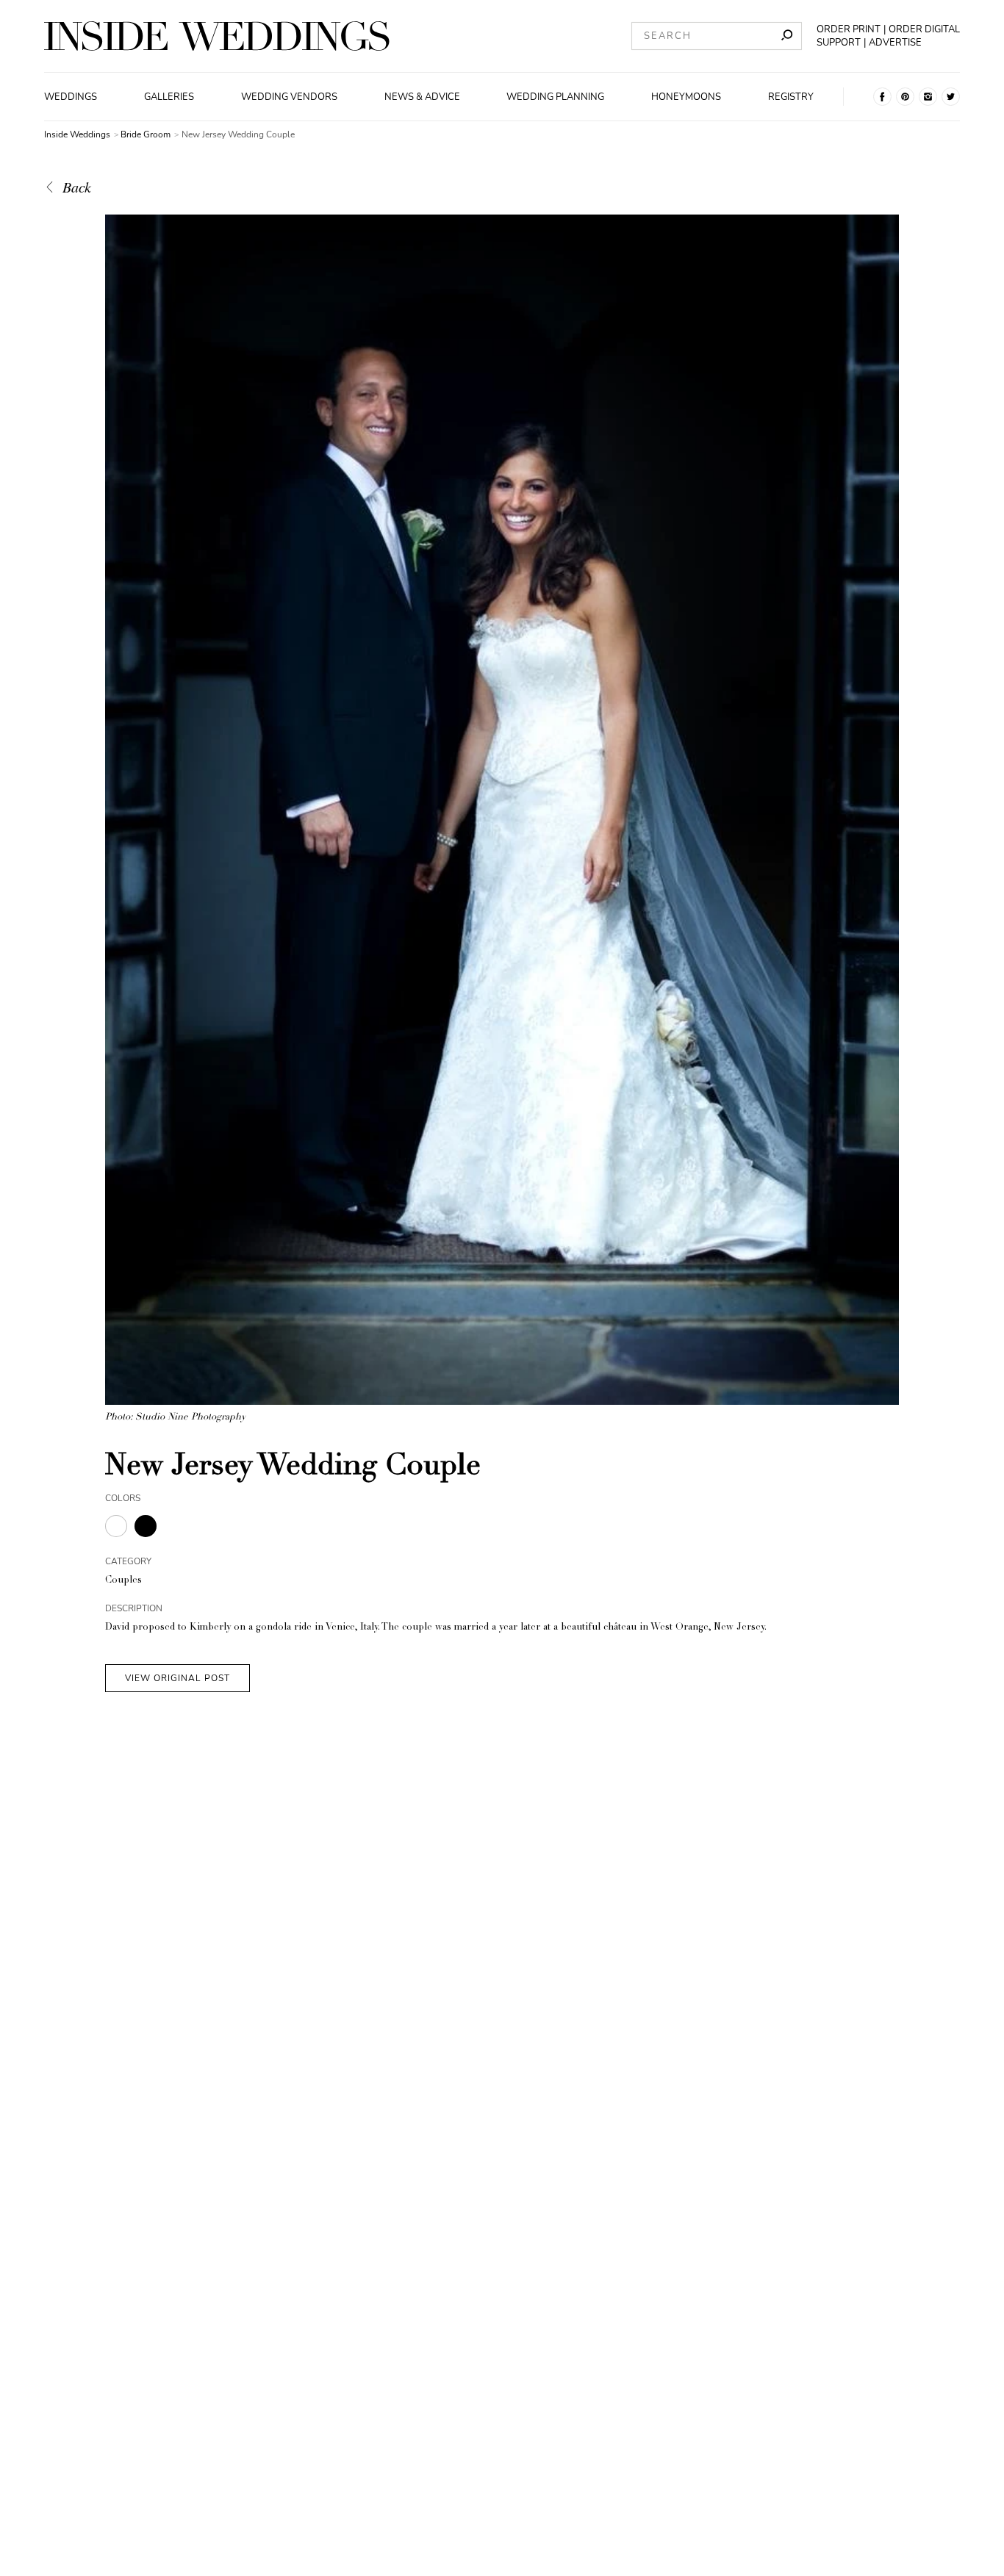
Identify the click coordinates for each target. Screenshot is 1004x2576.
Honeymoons (686, 97)
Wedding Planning (555, 97)
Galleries (169, 97)
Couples (123, 1581)
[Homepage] (217, 36)
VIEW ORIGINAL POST (178, 1678)
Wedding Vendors (289, 97)
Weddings (71, 97)
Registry (791, 97)
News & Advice (422, 97)
